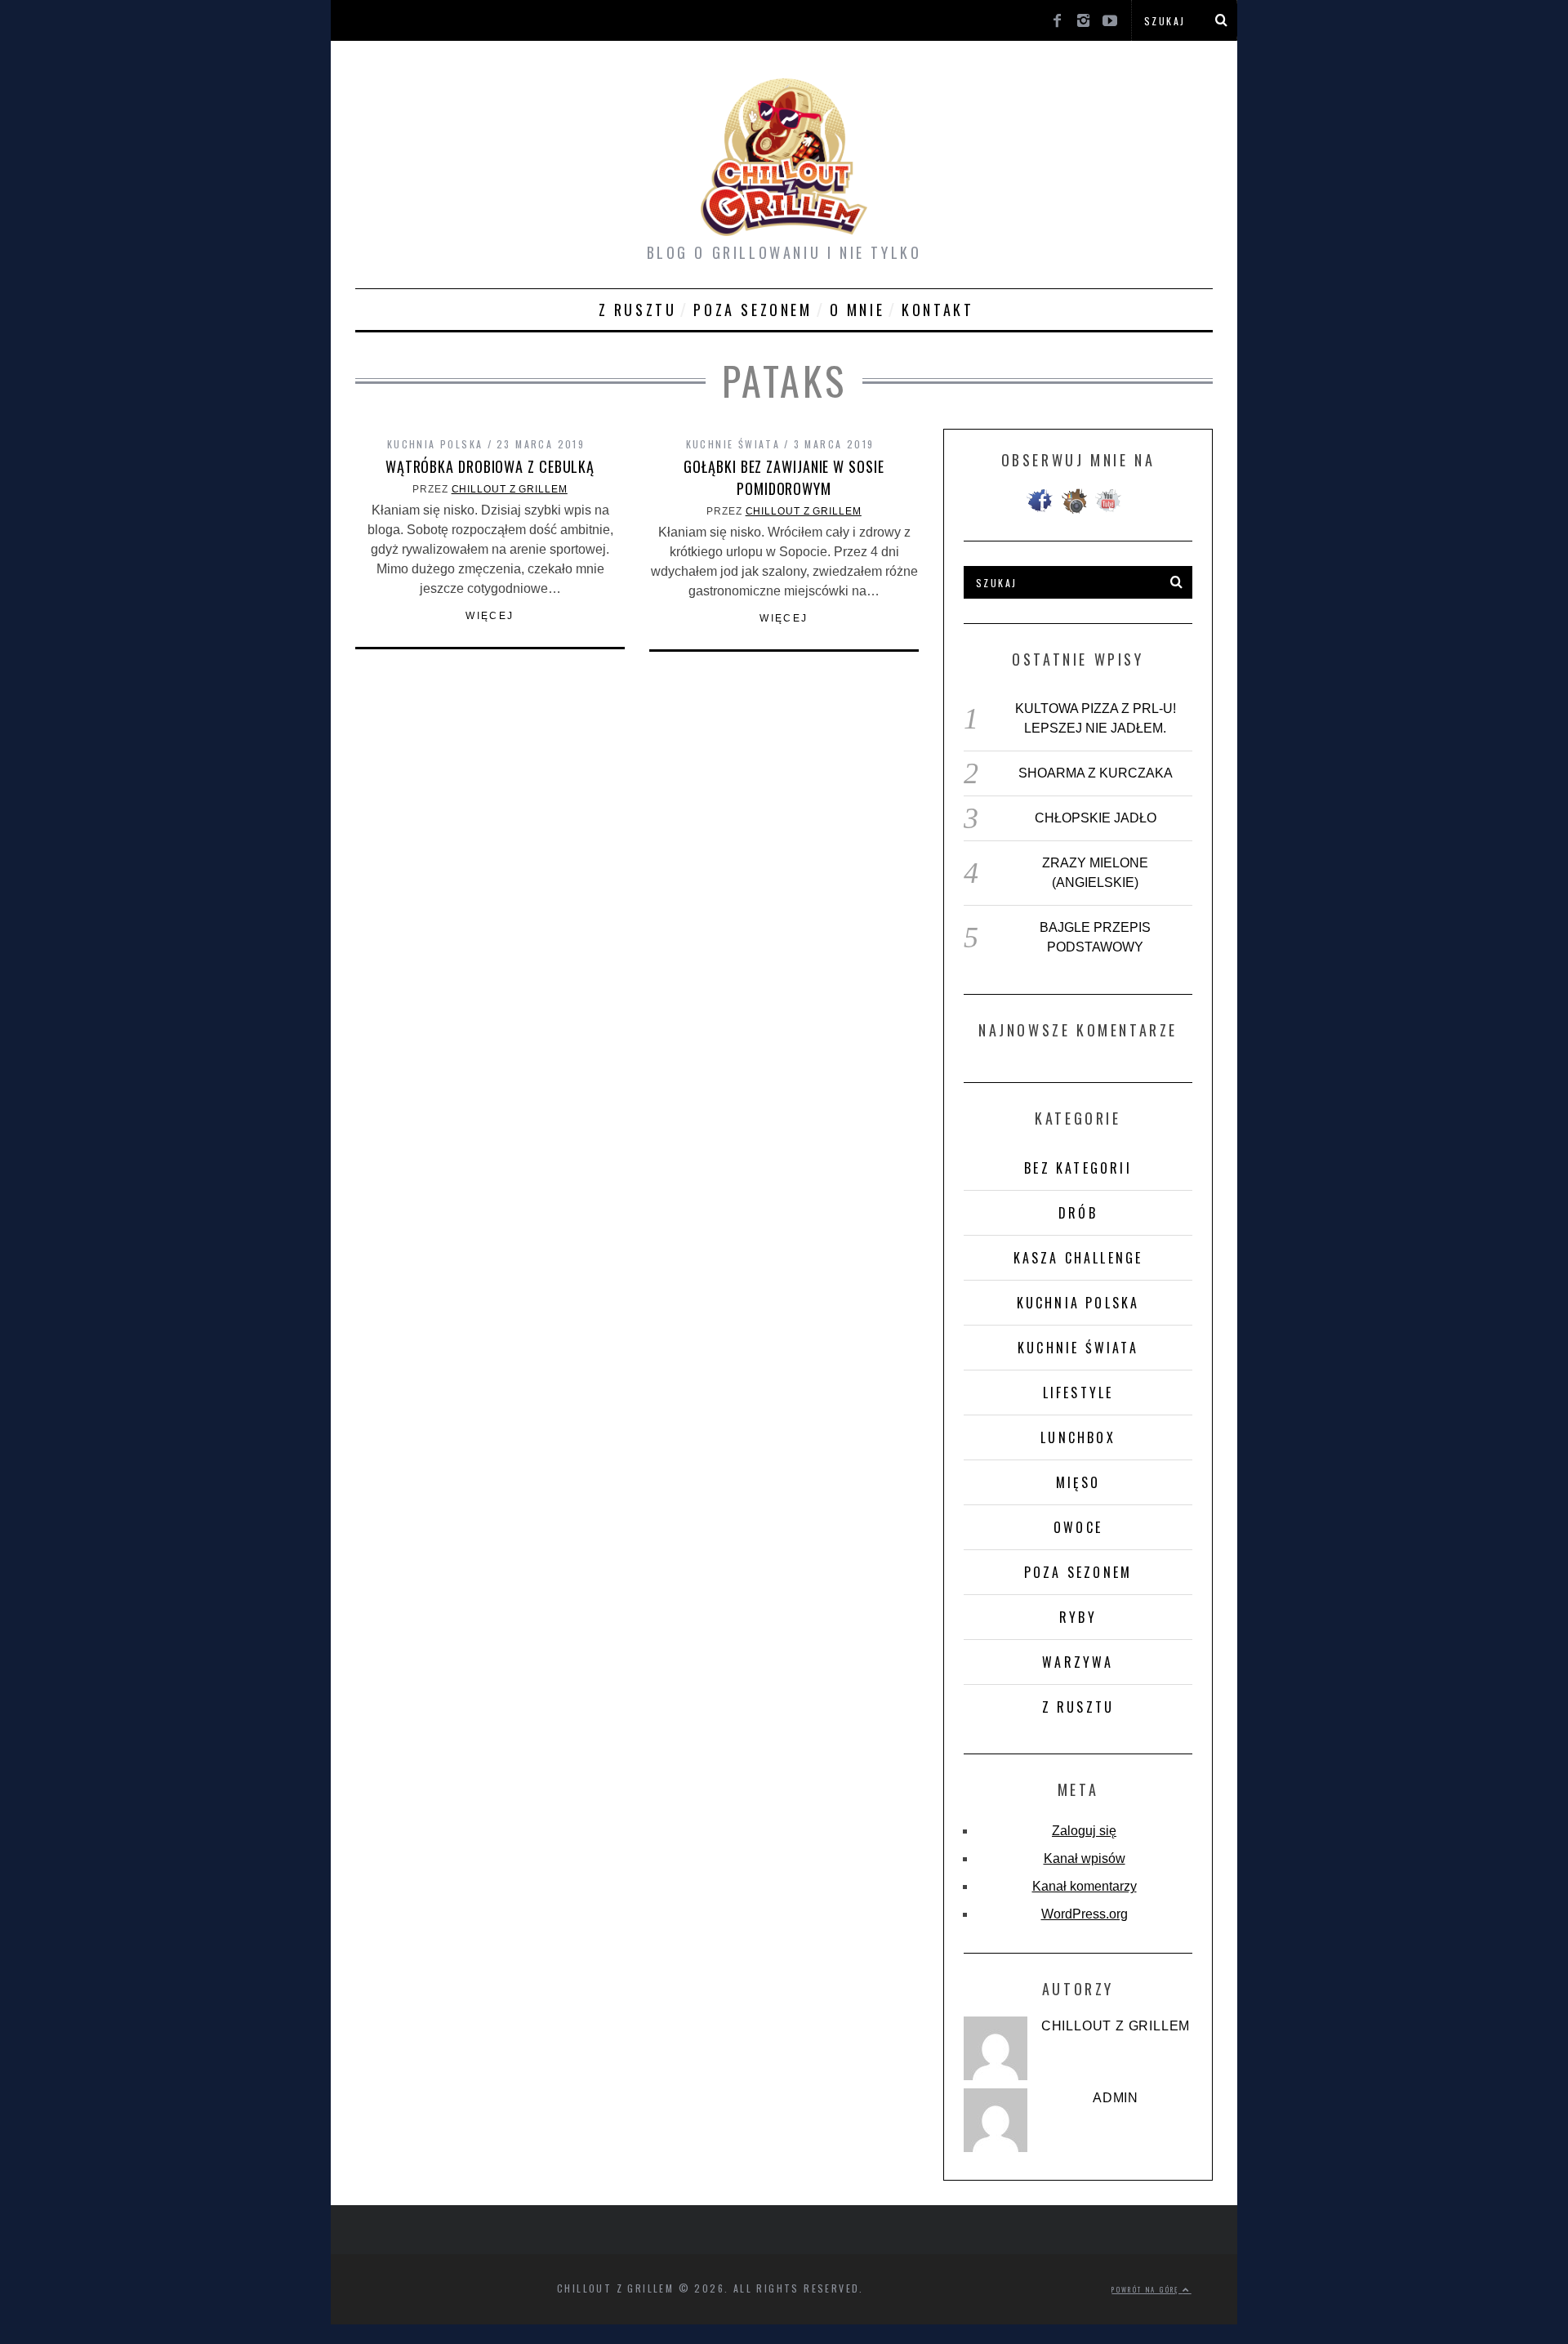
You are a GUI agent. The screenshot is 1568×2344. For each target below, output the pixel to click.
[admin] (996, 2120)
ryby (1078, 1617)
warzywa (1078, 1662)
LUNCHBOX (1078, 1437)
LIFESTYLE (1078, 1393)
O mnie (857, 310)
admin (1116, 2098)
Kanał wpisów (1085, 1858)
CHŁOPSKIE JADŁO (1096, 818)
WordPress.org (1085, 1914)
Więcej (490, 616)
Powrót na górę (1147, 2289)
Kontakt (938, 310)
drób (1078, 1213)
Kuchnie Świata (733, 444)
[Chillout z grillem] (996, 2048)
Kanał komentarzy (1085, 1886)
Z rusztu (638, 310)
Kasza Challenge (1078, 1258)
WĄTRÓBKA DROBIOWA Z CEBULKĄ (490, 466)
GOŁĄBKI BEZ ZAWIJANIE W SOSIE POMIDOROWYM (784, 477)
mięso (1078, 1482)
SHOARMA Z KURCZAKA (1096, 773)
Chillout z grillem (510, 489)
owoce (1078, 1527)
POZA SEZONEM (753, 310)
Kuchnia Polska (435, 444)
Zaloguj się (1084, 1831)
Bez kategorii (1078, 1168)
